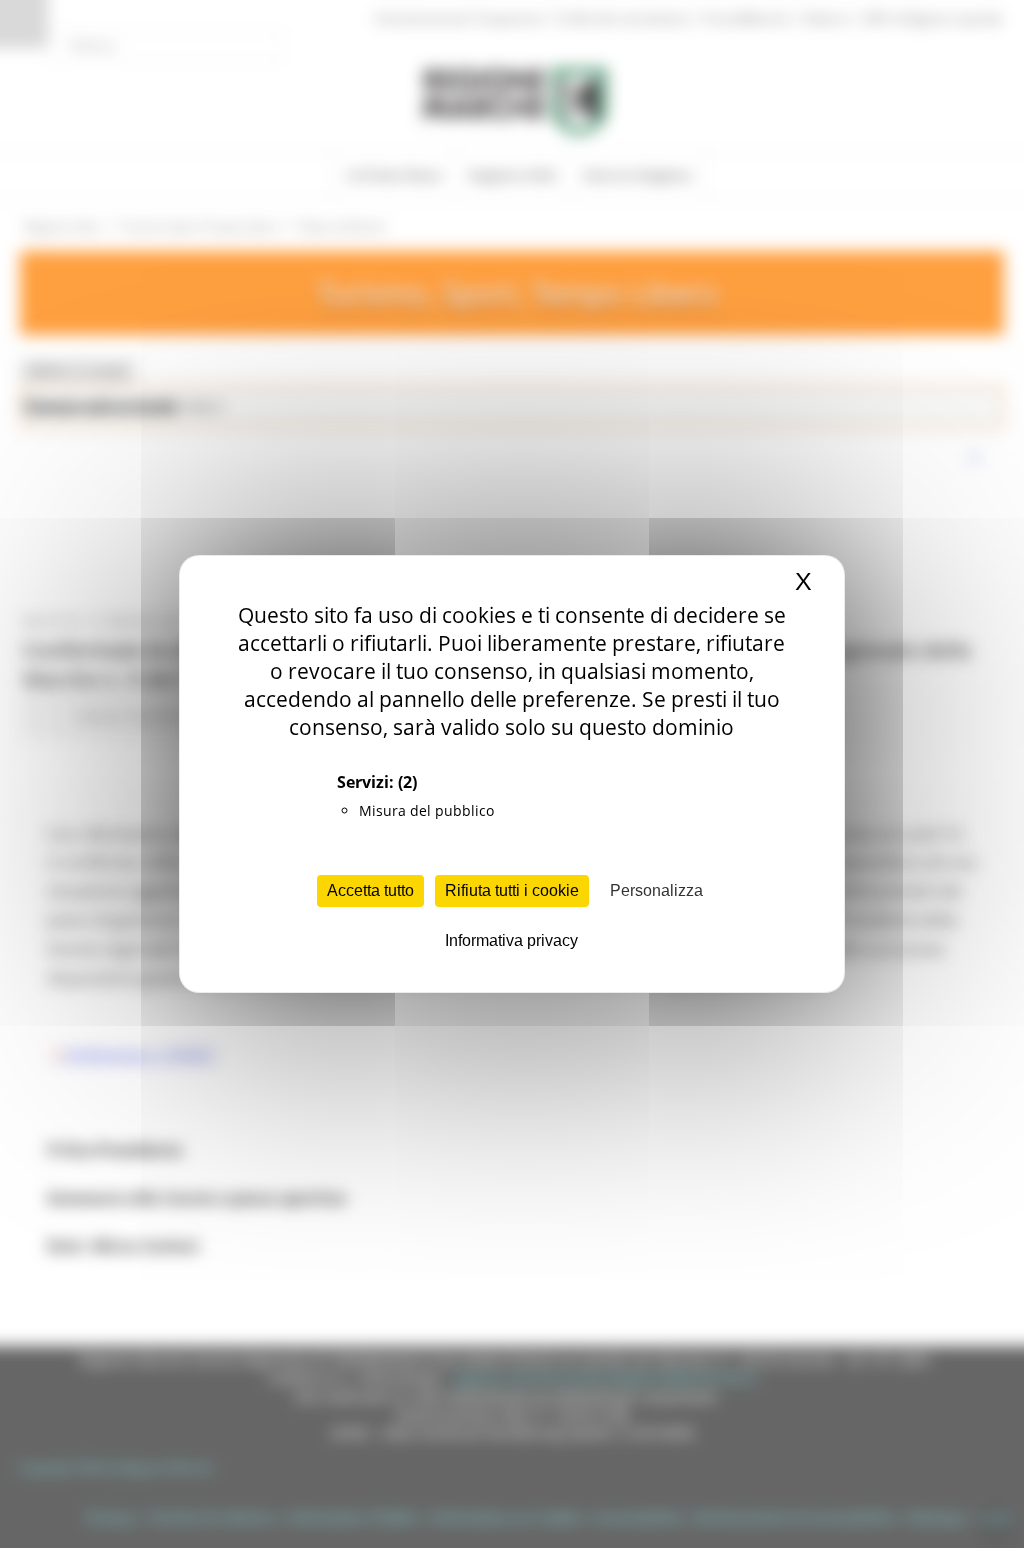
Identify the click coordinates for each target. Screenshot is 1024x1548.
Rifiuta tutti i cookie (512, 890)
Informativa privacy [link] (511, 940)
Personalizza (656, 890)
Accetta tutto (370, 890)
